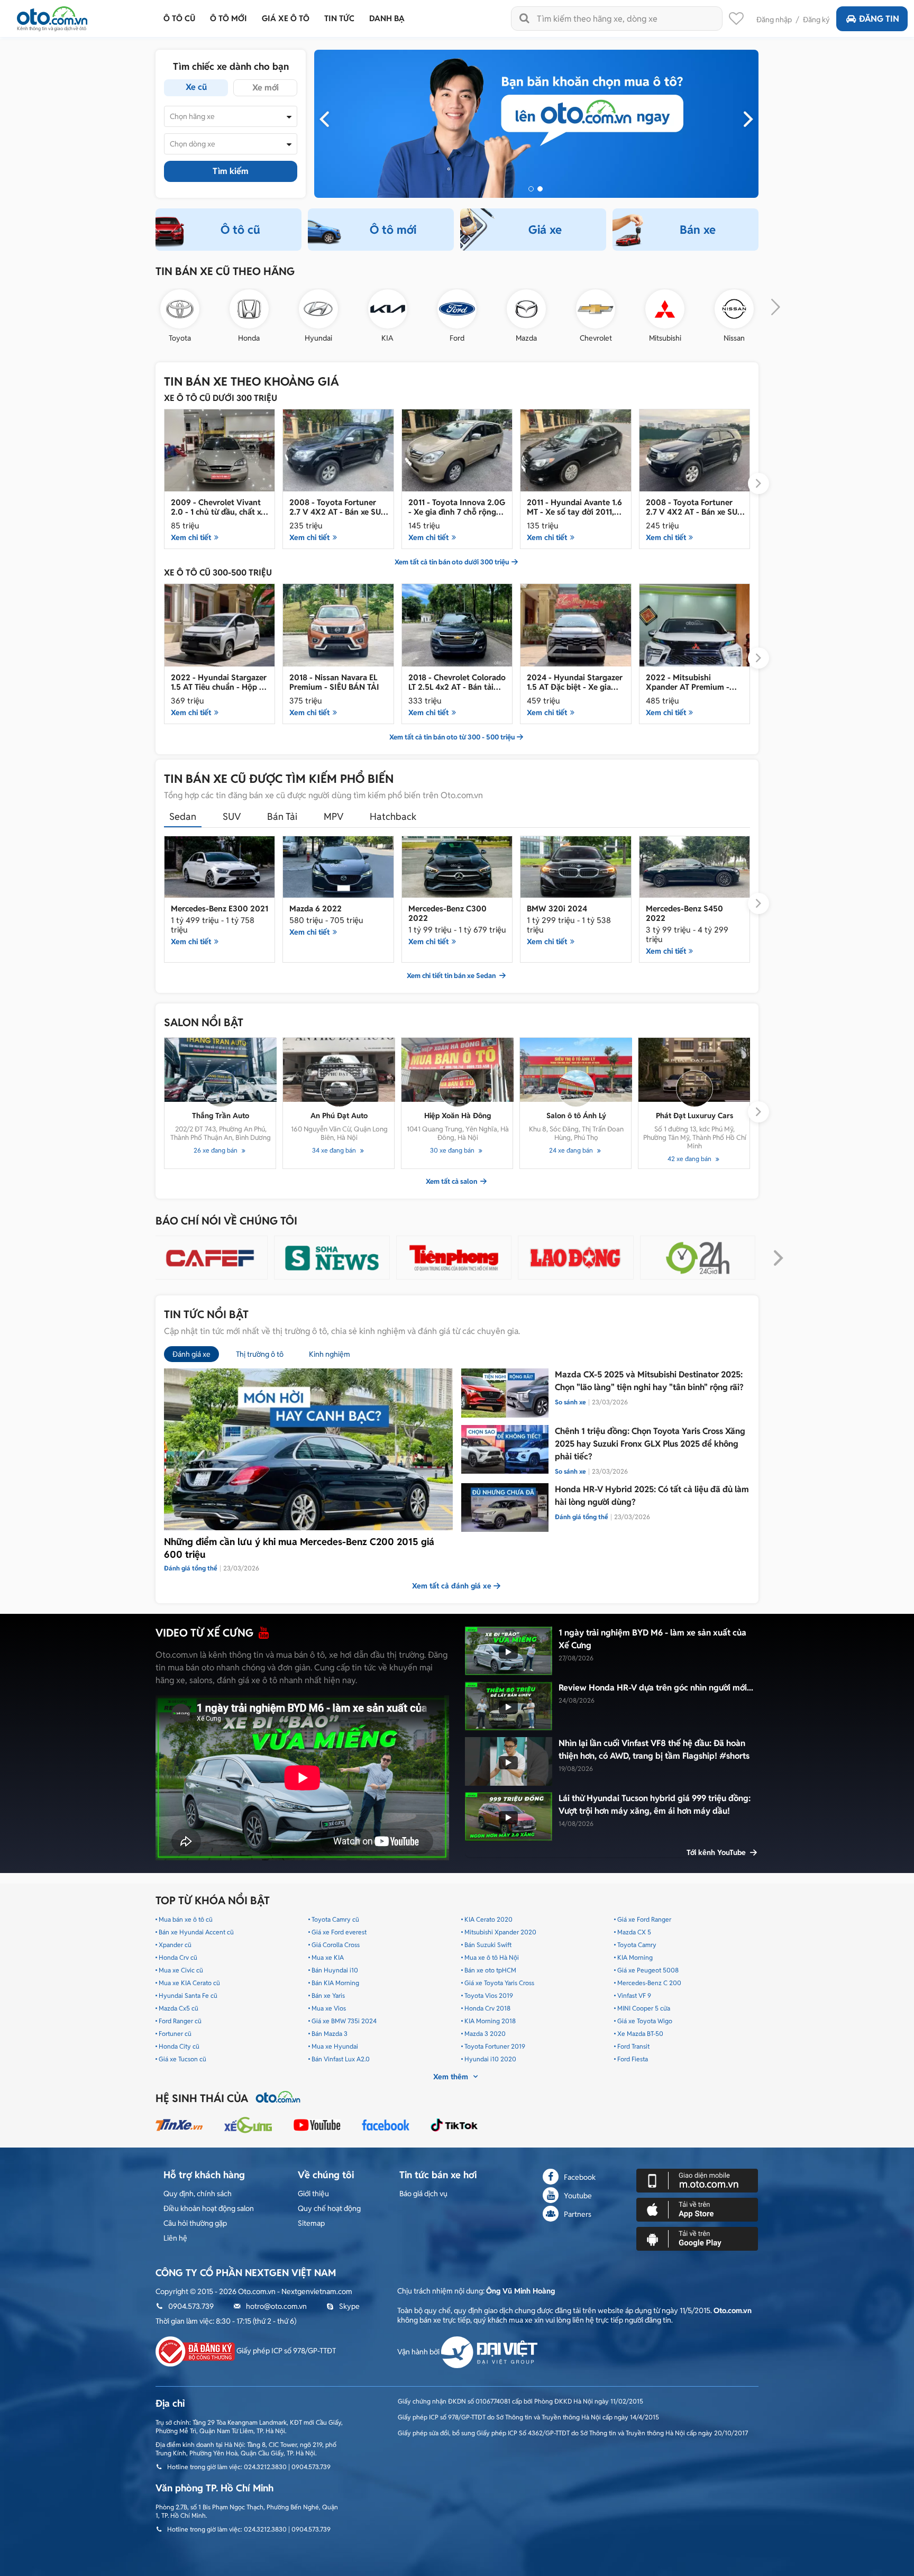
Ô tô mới (393, 230)
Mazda (526, 338)
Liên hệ (175, 2238)
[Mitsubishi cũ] (665, 309)
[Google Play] (697, 2239)
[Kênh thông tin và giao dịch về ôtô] (52, 16)
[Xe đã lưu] (736, 21)
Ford (457, 338)
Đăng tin (879, 19)
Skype (349, 2306)
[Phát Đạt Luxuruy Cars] (694, 1070)
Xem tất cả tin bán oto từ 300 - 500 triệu (452, 737)
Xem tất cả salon (452, 1182)
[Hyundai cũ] (318, 309)
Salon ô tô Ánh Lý (576, 1116)
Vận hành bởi (419, 2352)
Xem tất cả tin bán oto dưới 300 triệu (452, 562)
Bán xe (698, 230)
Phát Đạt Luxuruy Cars (694, 1116)
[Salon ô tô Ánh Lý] (576, 1070)
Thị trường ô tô (260, 1354)
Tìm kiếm (231, 171)
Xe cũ (196, 87)
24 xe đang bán (572, 1150)
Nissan (734, 338)
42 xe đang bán (690, 1159)
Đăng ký (816, 20)
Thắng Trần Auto (221, 1116)
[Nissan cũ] (734, 309)
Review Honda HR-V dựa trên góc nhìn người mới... (656, 1688)
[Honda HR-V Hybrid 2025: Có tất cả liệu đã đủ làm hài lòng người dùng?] (505, 1508)
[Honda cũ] (249, 309)
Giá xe (545, 230)
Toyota (180, 338)
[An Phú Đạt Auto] (339, 1070)
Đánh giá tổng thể (582, 1517)
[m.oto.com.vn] (697, 2180)
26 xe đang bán (216, 1150)
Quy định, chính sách (198, 2194)
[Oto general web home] (536, 123)
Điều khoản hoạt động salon (209, 2208)
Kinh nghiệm (330, 1354)
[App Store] (697, 2209)
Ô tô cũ (240, 230)
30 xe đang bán (453, 1150)
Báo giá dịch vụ (423, 2194)
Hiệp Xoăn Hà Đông (458, 1116)
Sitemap (311, 2223)
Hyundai (318, 338)
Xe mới (266, 88)
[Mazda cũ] (526, 309)
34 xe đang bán (335, 1150)
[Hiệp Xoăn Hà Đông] (458, 1070)
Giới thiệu (313, 2194)
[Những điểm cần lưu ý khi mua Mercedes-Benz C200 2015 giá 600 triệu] (308, 1449)
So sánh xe (570, 1402)
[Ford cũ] (457, 309)
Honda (249, 338)
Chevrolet (596, 338)
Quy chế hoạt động (329, 2208)
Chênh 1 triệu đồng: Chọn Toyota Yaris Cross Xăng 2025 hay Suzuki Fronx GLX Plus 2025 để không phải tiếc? (650, 1444)
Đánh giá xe (191, 1354)
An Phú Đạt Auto (339, 1116)
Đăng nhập (774, 20)
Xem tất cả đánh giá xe (452, 1586)
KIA (387, 338)
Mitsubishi (665, 338)
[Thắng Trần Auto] (221, 1070)
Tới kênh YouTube (717, 1852)
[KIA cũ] (388, 309)
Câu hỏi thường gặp (195, 2223)
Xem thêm (452, 2077)
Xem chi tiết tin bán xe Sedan (452, 976)
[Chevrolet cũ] (596, 309)
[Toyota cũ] (180, 309)
